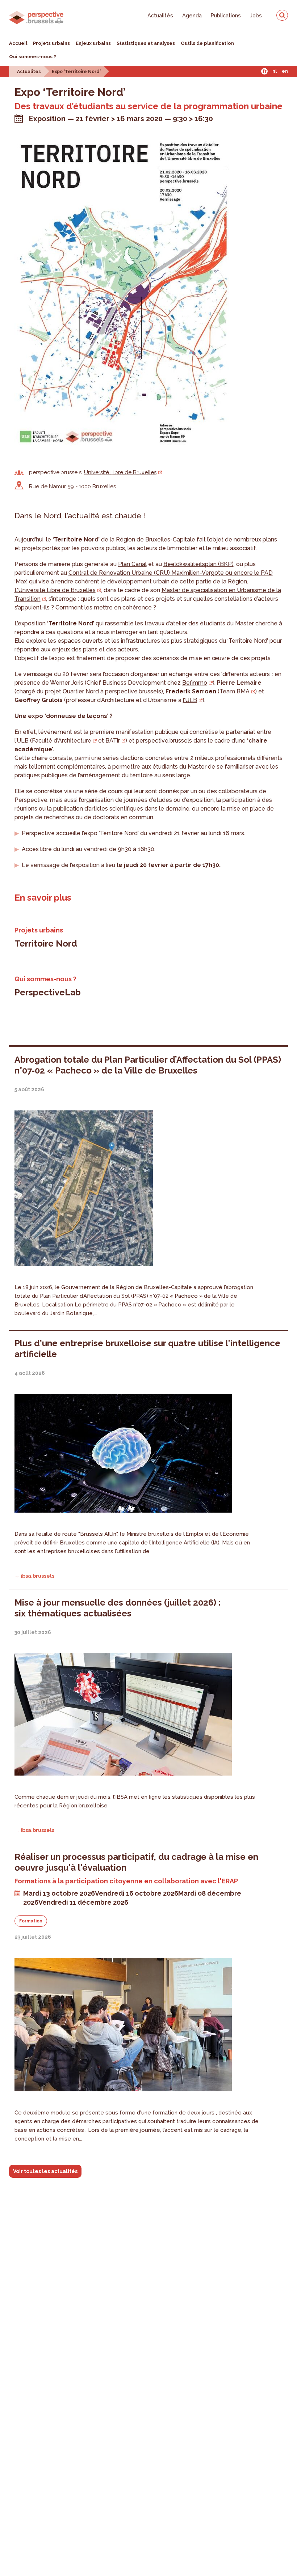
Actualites (29, 72)
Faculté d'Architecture (62, 741)
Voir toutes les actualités (45, 2171)
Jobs (256, 15)
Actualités (160, 15)
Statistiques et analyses (146, 43)
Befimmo (195, 683)
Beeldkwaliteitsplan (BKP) (198, 564)
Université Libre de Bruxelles (120, 472)
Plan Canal (132, 564)
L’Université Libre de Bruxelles (55, 590)
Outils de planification (207, 43)
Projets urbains (51, 43)
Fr (265, 71)
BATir (113, 741)
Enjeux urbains (93, 43)
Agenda (192, 15)
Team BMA (235, 691)
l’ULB (190, 700)
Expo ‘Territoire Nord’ (76, 72)
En (285, 71)
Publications (226, 15)
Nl (275, 71)
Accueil (18, 43)
